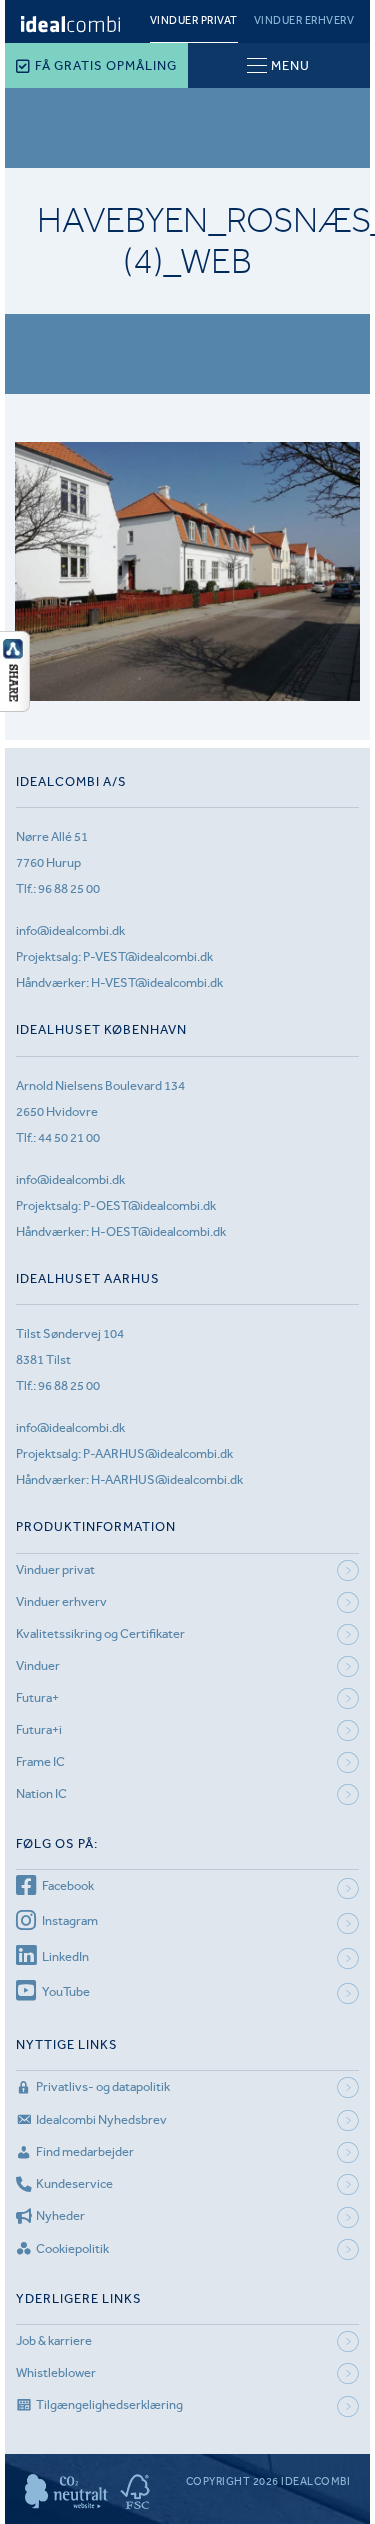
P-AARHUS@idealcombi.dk (158, 1453)
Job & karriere (54, 2340)
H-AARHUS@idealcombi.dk (167, 1479)
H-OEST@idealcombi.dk (158, 1231)
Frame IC (40, 1761)
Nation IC (41, 1793)
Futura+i (39, 1729)
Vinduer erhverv (304, 20)
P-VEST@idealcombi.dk (148, 956)
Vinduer (38, 1665)
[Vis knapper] (15, 706)
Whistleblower (56, 2372)
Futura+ (37, 1697)
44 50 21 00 (69, 1137)
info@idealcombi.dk (70, 930)
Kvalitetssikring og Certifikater (100, 1633)
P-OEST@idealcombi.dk (149, 1205)
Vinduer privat (194, 20)
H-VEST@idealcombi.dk (157, 982)
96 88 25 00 (69, 888)
